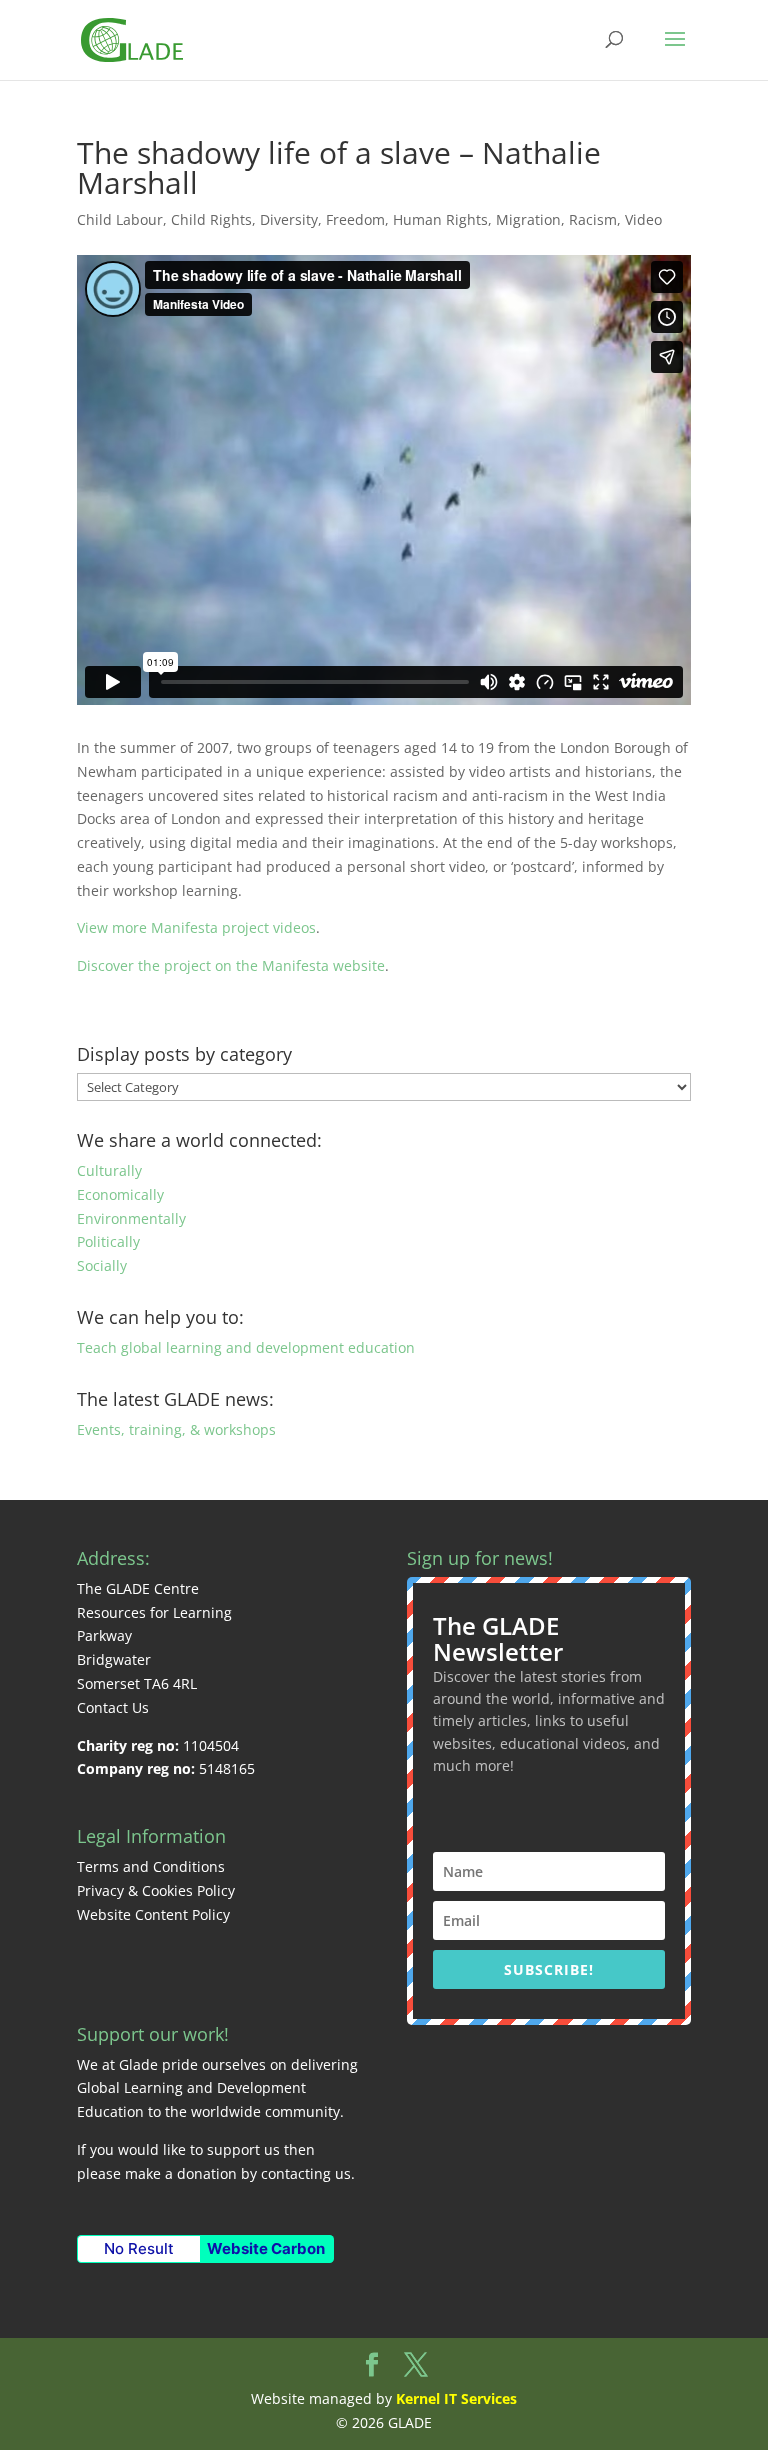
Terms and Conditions (151, 1866)
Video (643, 219)
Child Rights (211, 219)
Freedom (355, 219)
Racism (593, 219)
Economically (120, 1194)
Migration (528, 219)
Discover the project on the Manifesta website (231, 965)
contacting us (306, 2173)
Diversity (289, 219)
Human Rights (440, 219)
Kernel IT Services (456, 2398)
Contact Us (113, 1707)
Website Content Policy (153, 1914)
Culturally (109, 1170)
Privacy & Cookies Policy (156, 1890)
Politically (108, 1241)
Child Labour (120, 219)
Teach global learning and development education (246, 1347)
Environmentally (131, 1218)
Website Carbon (266, 2248)
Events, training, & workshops (176, 1429)
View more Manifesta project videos (196, 927)
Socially (102, 1265)
